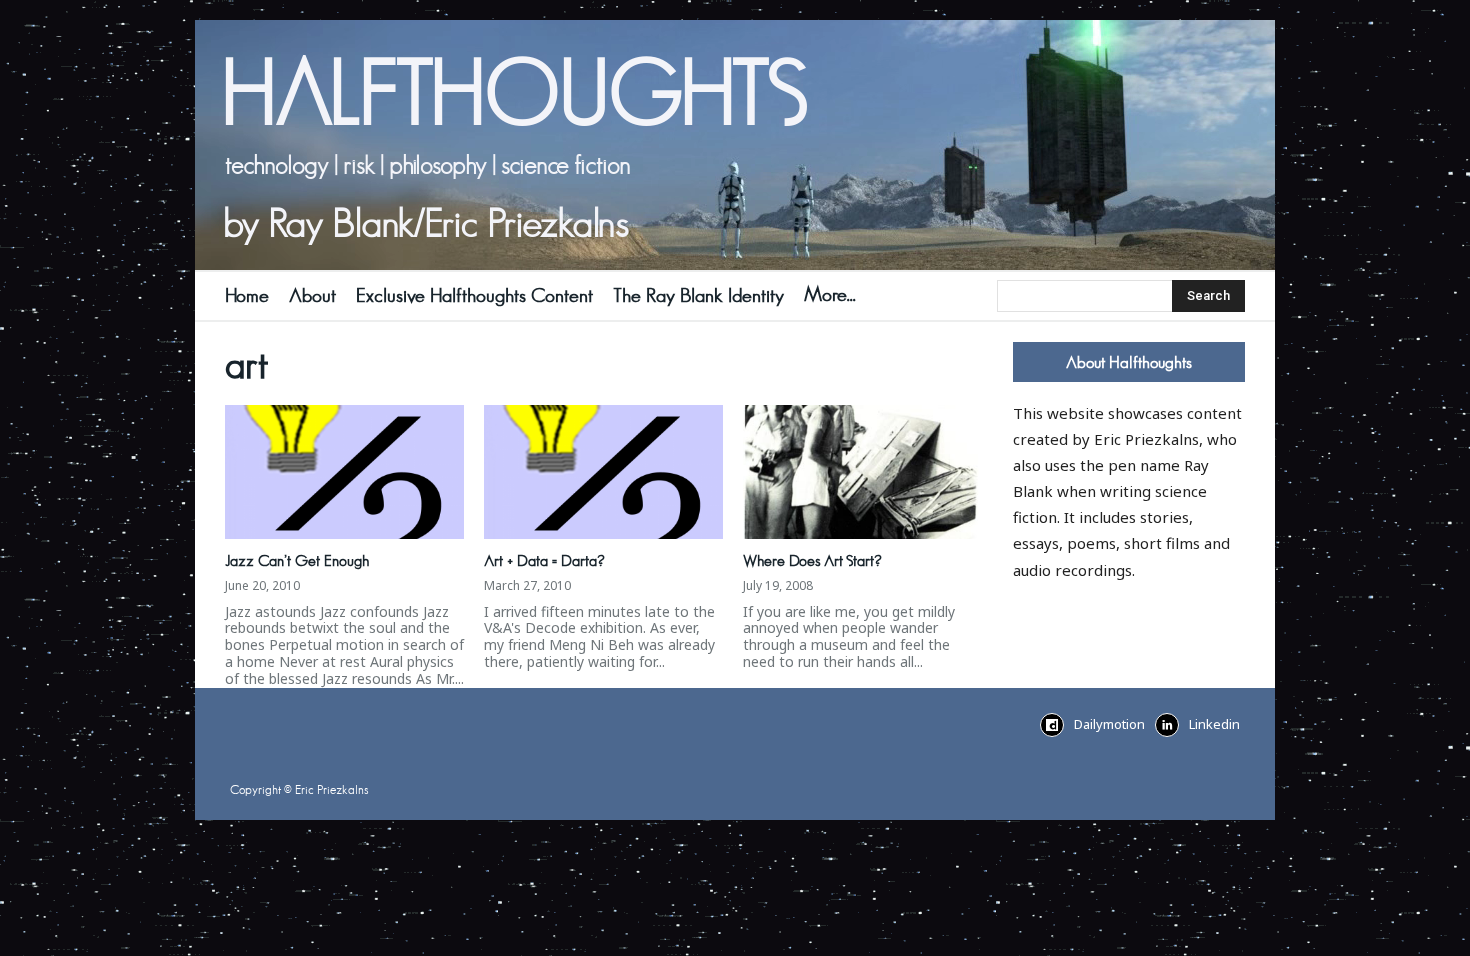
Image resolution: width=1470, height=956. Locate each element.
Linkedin (1214, 724)
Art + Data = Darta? (544, 561)
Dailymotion (1109, 724)
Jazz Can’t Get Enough (297, 561)
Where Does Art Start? (812, 561)
